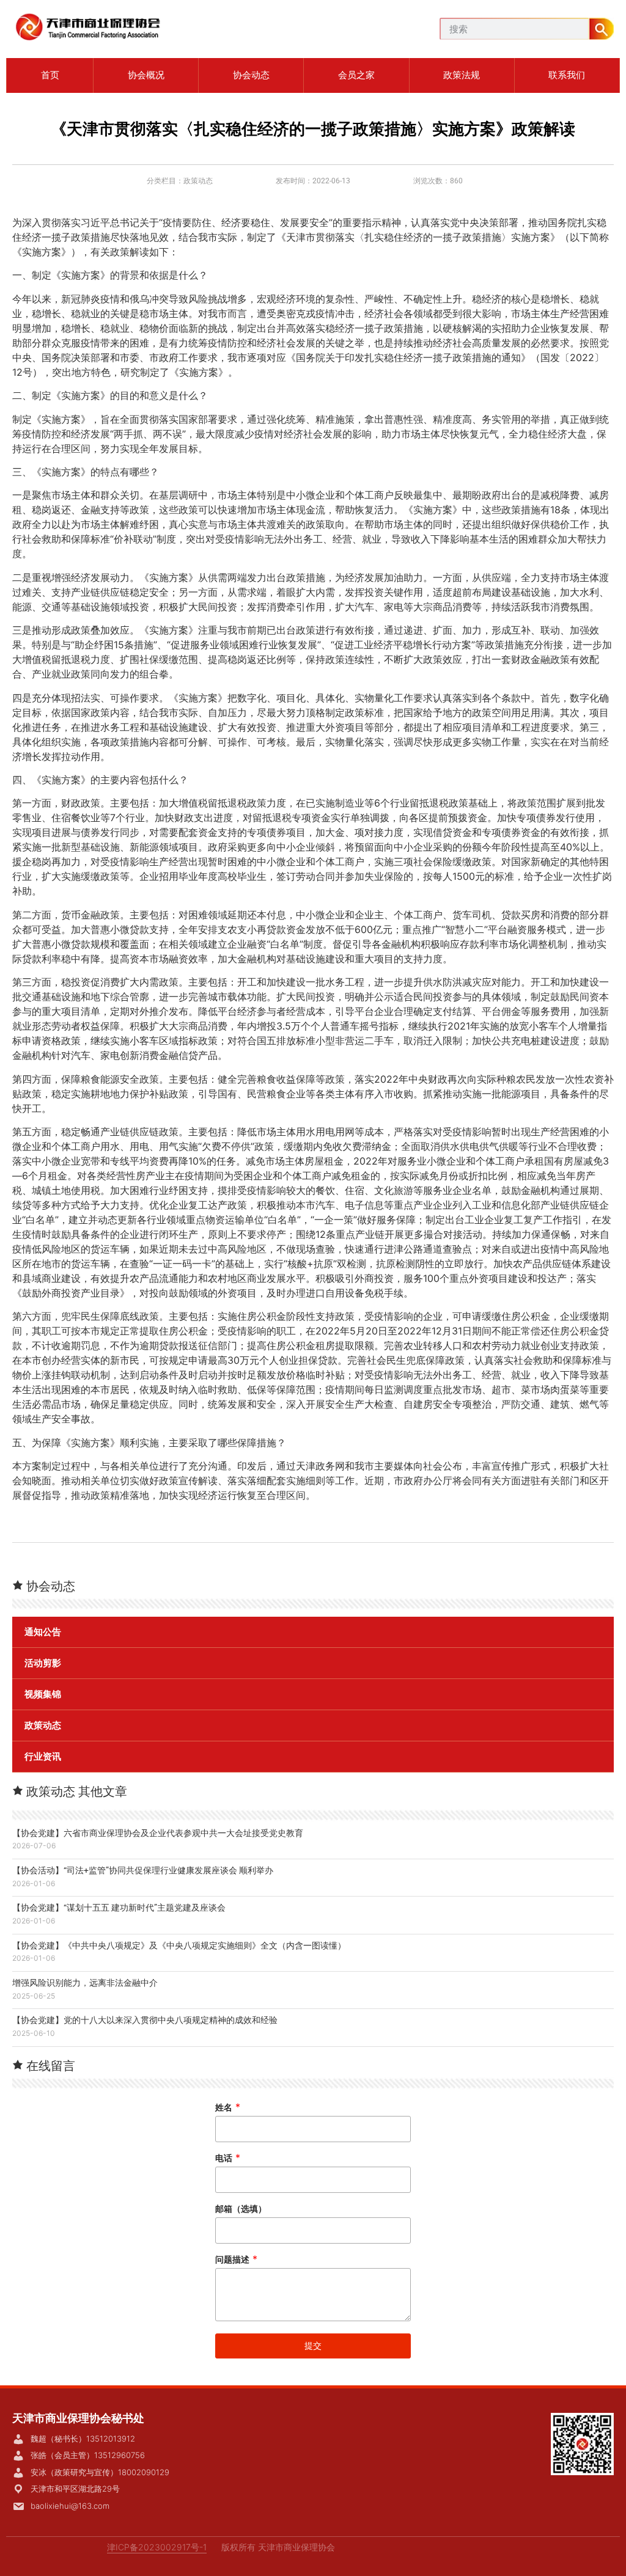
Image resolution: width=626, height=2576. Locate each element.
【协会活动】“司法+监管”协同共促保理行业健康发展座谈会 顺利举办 (143, 1870)
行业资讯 (43, 1757)
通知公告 (43, 1632)
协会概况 (146, 75)
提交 (313, 2345)
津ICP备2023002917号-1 (157, 2547)
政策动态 (198, 181)
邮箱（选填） (241, 2208)
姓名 (228, 2107)
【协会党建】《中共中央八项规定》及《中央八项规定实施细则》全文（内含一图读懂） (179, 1945)
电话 (228, 2158)
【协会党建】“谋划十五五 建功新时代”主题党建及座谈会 (119, 1908)
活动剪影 (43, 1663)
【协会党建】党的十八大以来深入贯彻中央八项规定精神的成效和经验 (145, 2020)
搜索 (602, 29)
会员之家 (356, 75)
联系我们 (567, 75)
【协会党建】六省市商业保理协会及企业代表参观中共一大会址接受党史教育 (158, 1833)
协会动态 (251, 75)
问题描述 (236, 2259)
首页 (50, 75)
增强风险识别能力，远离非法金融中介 (85, 1983)
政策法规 (462, 75)
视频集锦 (43, 1694)
